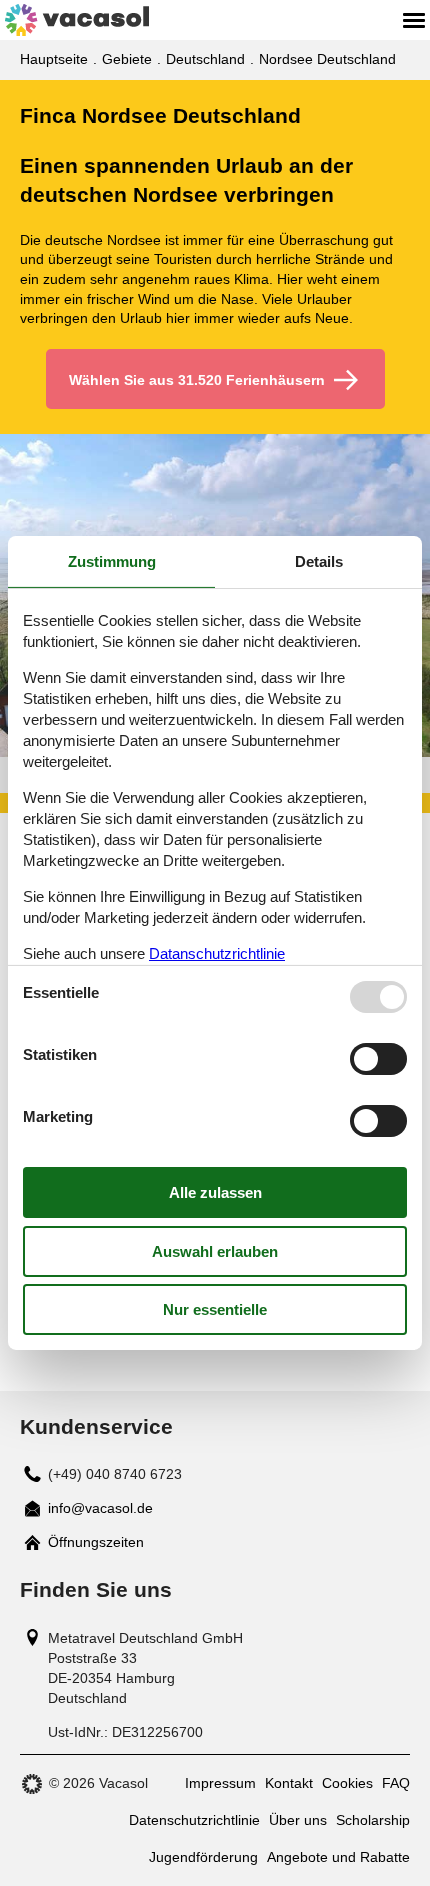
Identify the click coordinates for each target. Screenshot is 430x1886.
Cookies (347, 1783)
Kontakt (289, 1783)
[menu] (414, 20)
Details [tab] (319, 561)
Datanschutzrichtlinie (217, 953)
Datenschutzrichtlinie (194, 1820)
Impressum (220, 1783)
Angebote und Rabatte (338, 1857)
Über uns (298, 1820)
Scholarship (373, 1820)
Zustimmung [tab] (112, 561)
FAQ (396, 1783)
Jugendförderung (203, 1857)
